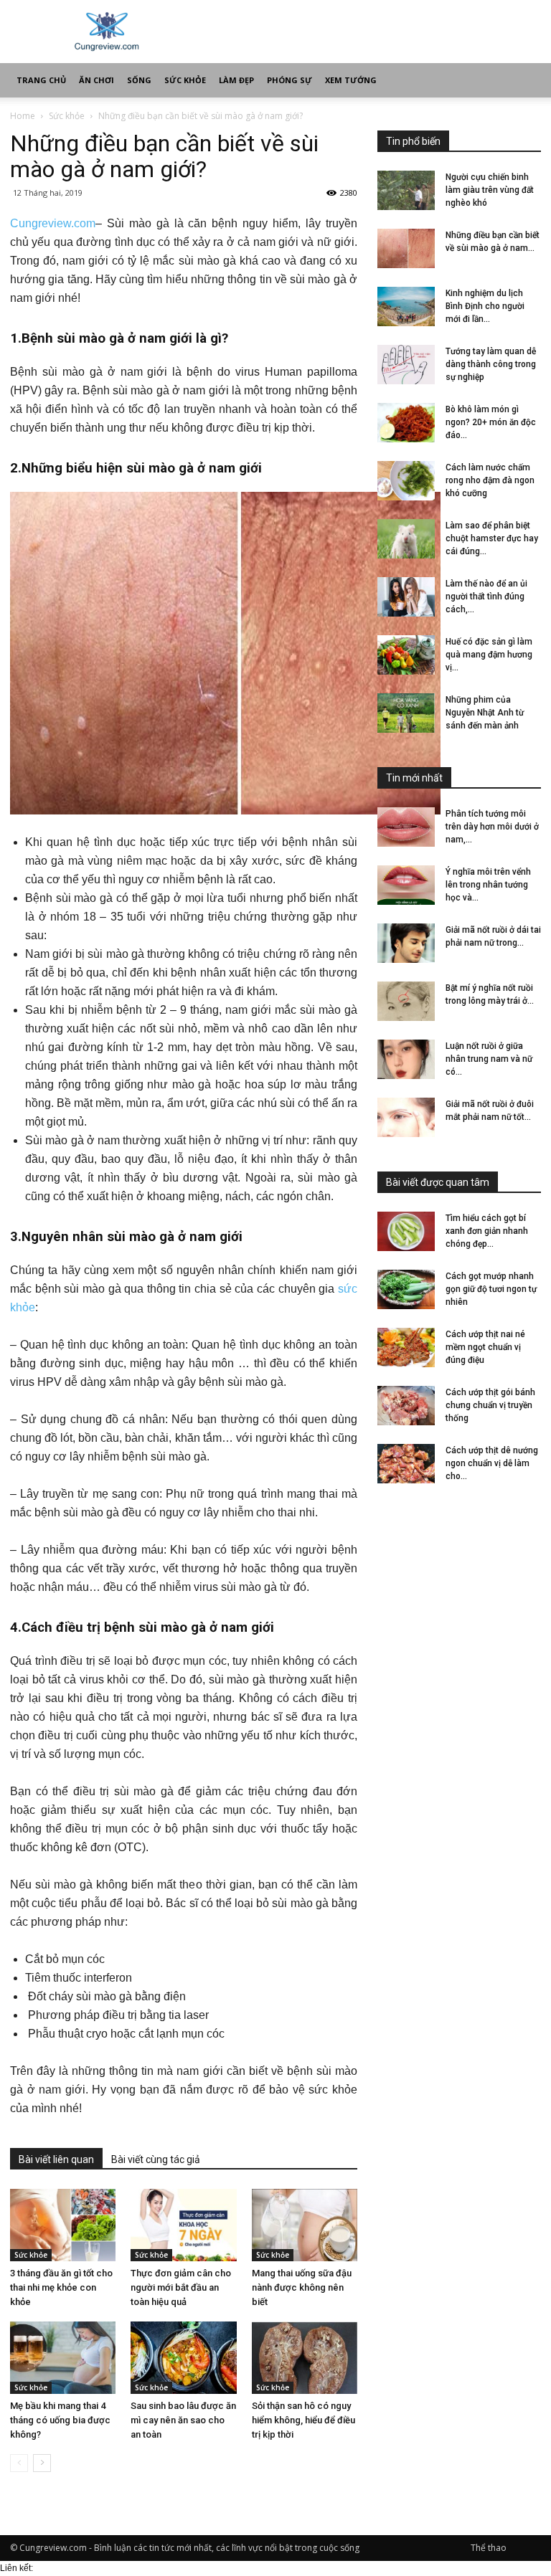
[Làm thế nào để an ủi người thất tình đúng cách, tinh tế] (406, 597)
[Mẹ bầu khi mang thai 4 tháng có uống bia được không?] (63, 2358)
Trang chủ (41, 80)
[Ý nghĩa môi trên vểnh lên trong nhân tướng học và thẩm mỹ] (406, 885)
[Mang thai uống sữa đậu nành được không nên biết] (305, 2225)
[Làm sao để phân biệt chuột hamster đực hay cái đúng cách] (406, 539)
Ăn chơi (96, 80)
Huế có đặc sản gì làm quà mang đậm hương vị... (489, 655)
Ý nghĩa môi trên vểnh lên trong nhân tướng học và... (488, 885)
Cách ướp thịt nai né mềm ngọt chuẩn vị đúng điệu (485, 1347)
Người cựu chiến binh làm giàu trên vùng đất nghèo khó (490, 190)
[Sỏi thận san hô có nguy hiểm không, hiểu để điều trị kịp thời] (305, 2358)
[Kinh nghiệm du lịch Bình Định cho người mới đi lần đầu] (406, 306)
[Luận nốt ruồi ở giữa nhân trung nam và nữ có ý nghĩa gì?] (406, 1059)
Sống (139, 80)
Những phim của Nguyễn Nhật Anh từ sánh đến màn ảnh (485, 713)
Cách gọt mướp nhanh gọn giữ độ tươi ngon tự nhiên (491, 1289)
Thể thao (489, 2548)
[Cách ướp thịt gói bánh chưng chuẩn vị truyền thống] (406, 1406)
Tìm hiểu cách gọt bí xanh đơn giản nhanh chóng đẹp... (487, 1231)
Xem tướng (351, 80)
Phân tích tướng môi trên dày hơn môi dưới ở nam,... (492, 827)
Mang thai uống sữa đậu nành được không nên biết (302, 2287)
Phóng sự (289, 80)
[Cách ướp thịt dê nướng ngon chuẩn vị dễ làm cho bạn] (406, 1464)
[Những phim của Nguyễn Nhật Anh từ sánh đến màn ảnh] (406, 713)
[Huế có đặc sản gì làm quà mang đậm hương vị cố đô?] (406, 655)
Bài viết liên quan (56, 2159)
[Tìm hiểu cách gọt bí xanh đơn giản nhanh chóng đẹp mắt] (406, 1231)
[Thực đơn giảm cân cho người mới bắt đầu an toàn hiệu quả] (183, 2225)
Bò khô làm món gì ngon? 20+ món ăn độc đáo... (491, 422)
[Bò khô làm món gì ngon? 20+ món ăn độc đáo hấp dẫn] (406, 423)
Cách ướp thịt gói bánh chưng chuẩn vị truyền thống (490, 1405)
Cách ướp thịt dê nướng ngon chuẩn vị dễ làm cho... (492, 1463)
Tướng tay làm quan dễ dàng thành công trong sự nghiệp (491, 364)
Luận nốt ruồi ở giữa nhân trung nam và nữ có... (489, 1059)
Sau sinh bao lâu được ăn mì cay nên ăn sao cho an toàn (183, 2420)
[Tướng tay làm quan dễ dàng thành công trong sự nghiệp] (406, 365)
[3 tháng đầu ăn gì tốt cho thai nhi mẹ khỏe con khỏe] (63, 2225)
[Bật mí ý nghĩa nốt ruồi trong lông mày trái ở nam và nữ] (406, 1001)
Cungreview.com (53, 223)
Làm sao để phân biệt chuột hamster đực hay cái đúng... (492, 538)
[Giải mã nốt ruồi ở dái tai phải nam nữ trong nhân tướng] (406, 943)
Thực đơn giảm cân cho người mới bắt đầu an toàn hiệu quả (181, 2287)
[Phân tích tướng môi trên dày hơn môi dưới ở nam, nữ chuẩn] (406, 827)
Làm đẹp (236, 80)
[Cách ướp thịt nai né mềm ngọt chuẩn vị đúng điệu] (406, 1348)
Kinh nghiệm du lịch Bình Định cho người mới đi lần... (485, 306)
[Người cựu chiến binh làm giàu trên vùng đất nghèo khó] (406, 190)
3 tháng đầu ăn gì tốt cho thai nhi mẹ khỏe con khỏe (61, 2287)
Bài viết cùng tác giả (156, 2159)
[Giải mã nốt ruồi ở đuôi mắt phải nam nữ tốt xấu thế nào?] (406, 1117)
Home (23, 116)
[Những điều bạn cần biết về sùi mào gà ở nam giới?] (406, 248)
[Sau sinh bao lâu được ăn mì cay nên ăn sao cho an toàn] (183, 2358)
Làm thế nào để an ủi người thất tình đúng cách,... (486, 597)
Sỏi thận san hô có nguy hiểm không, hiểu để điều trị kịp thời (303, 2420)
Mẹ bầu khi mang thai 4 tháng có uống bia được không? (60, 2420)
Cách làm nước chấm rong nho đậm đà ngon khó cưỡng (490, 480)
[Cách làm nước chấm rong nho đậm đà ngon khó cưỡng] (406, 481)
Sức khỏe (185, 80)
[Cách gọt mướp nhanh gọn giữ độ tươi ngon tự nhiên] (406, 1289)
